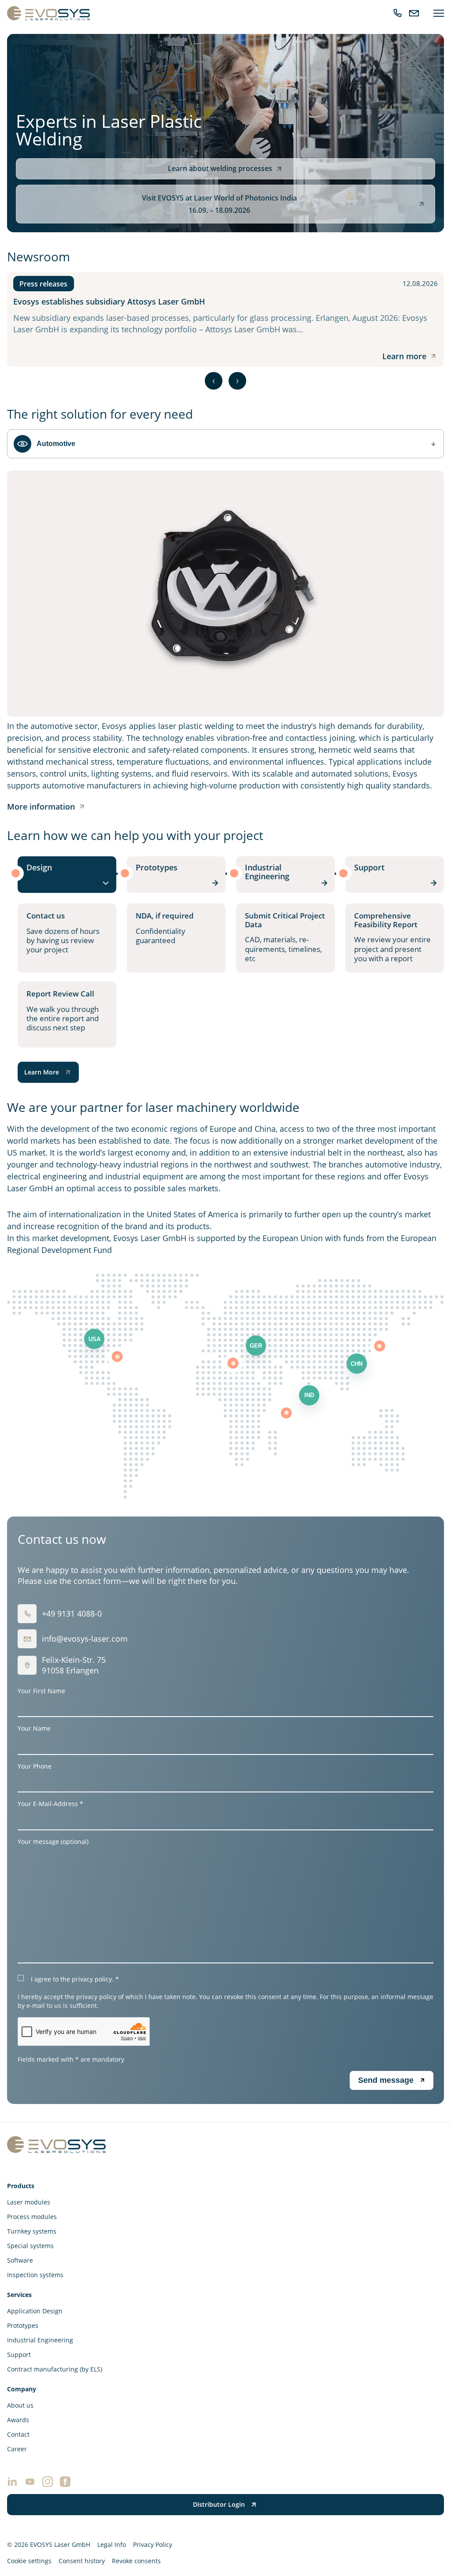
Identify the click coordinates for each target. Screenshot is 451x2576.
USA (94, 1339)
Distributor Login (219, 2504)
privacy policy (92, 1979)
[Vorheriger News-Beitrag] (214, 381)
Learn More (42, 1072)
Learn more (404, 356)
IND (309, 1395)
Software (20, 2260)
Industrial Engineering (40, 2340)
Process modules (32, 2217)
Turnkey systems (32, 2231)
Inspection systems (35, 2275)
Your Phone (35, 1766)
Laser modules (29, 2202)
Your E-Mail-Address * (50, 1804)
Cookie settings (29, 2561)
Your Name (34, 1728)
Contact (18, 2434)
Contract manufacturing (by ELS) (55, 2369)
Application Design (35, 2311)
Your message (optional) (53, 1842)
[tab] (67, 875)
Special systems (30, 2246)
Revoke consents (136, 2561)
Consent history (82, 2561)
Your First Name (41, 1691)
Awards (18, 2420)
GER (256, 1346)
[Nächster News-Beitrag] (237, 381)
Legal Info (112, 2544)
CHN (357, 1364)
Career (17, 2449)
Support (19, 2355)
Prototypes (23, 2325)
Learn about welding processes (220, 168)
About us (20, 2405)
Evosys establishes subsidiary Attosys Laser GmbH (109, 301)
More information (41, 807)
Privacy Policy (153, 2544)
